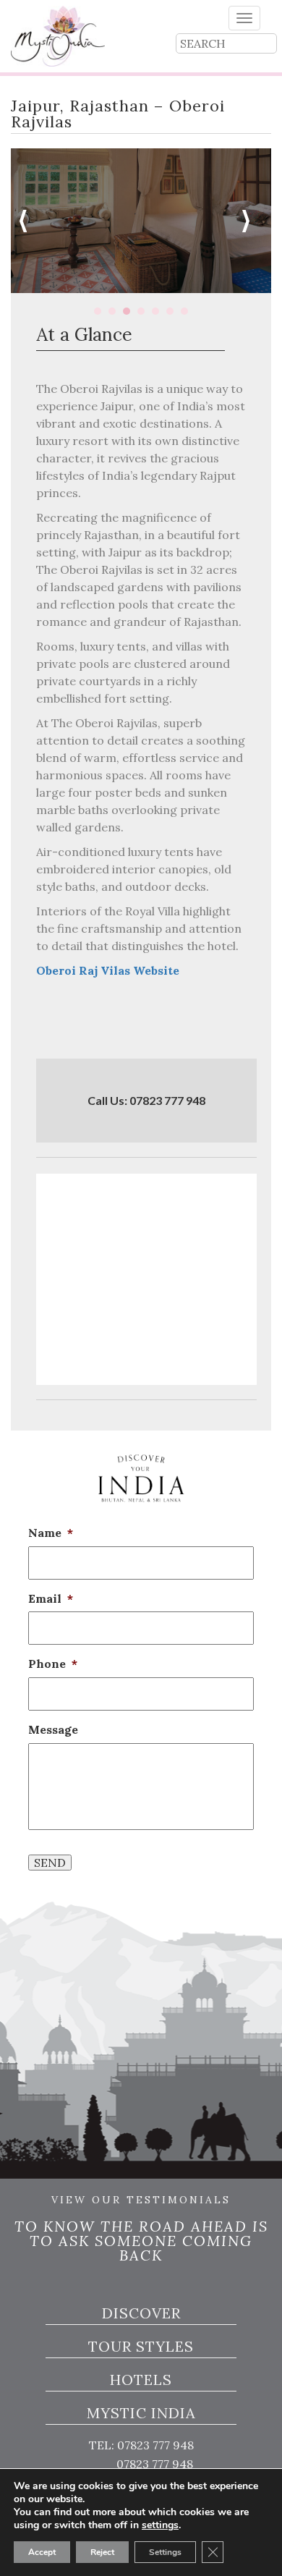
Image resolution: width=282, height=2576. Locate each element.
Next (252, 221)
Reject (102, 2552)
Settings (165, 2552)
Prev (30, 221)
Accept (42, 2552)
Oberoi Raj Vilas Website (108, 970)
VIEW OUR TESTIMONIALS (141, 2200)
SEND (50, 1863)
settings (160, 2525)
